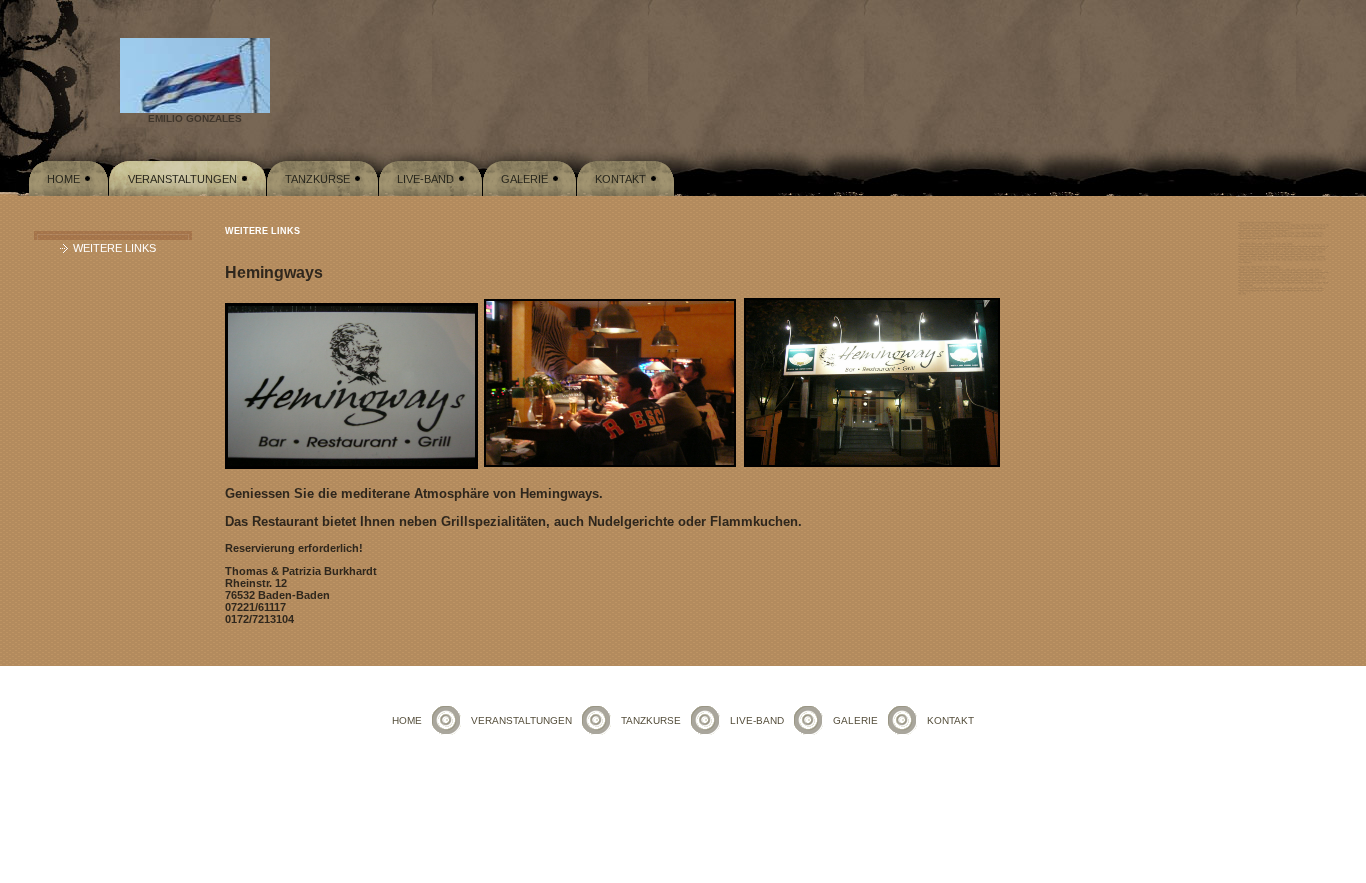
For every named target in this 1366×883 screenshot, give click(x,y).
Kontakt (620, 179)
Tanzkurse (317, 179)
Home (63, 179)
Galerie (524, 179)
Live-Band (425, 179)
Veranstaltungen (182, 179)
